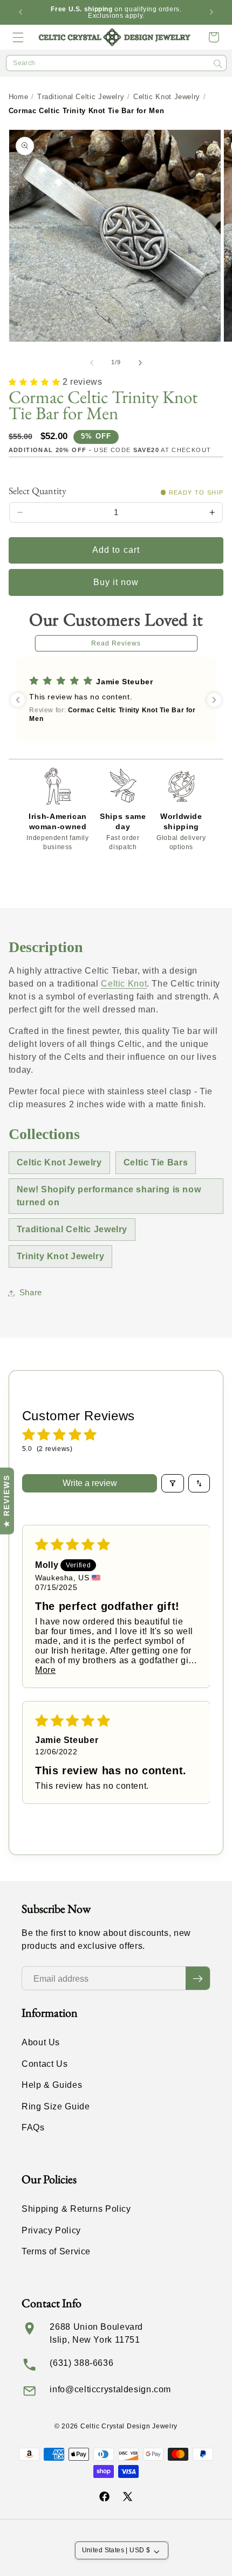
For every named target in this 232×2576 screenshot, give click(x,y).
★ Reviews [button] (6, 1501)
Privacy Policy (51, 2230)
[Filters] (173, 1483)
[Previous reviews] (18, 700)
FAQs (33, 2127)
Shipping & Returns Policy (76, 2209)
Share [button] (31, 1293)
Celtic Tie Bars (156, 1162)
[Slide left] (92, 363)
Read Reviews (116, 643)
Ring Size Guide (56, 2106)
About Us (41, 2042)
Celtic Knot (124, 984)
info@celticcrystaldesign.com (110, 2389)
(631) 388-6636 (81, 2363)
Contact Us (45, 2064)
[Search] (218, 64)
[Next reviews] (214, 700)
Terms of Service (56, 2251)
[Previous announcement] (21, 12)
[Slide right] (140, 363)
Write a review (90, 1483)
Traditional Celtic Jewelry (81, 97)
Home (19, 97)
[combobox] (116, 63)
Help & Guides (52, 2085)
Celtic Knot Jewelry (167, 97)
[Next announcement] (211, 12)
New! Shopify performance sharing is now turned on (109, 1196)
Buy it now (116, 582)
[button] (18, 37)
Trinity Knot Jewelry (61, 1256)
